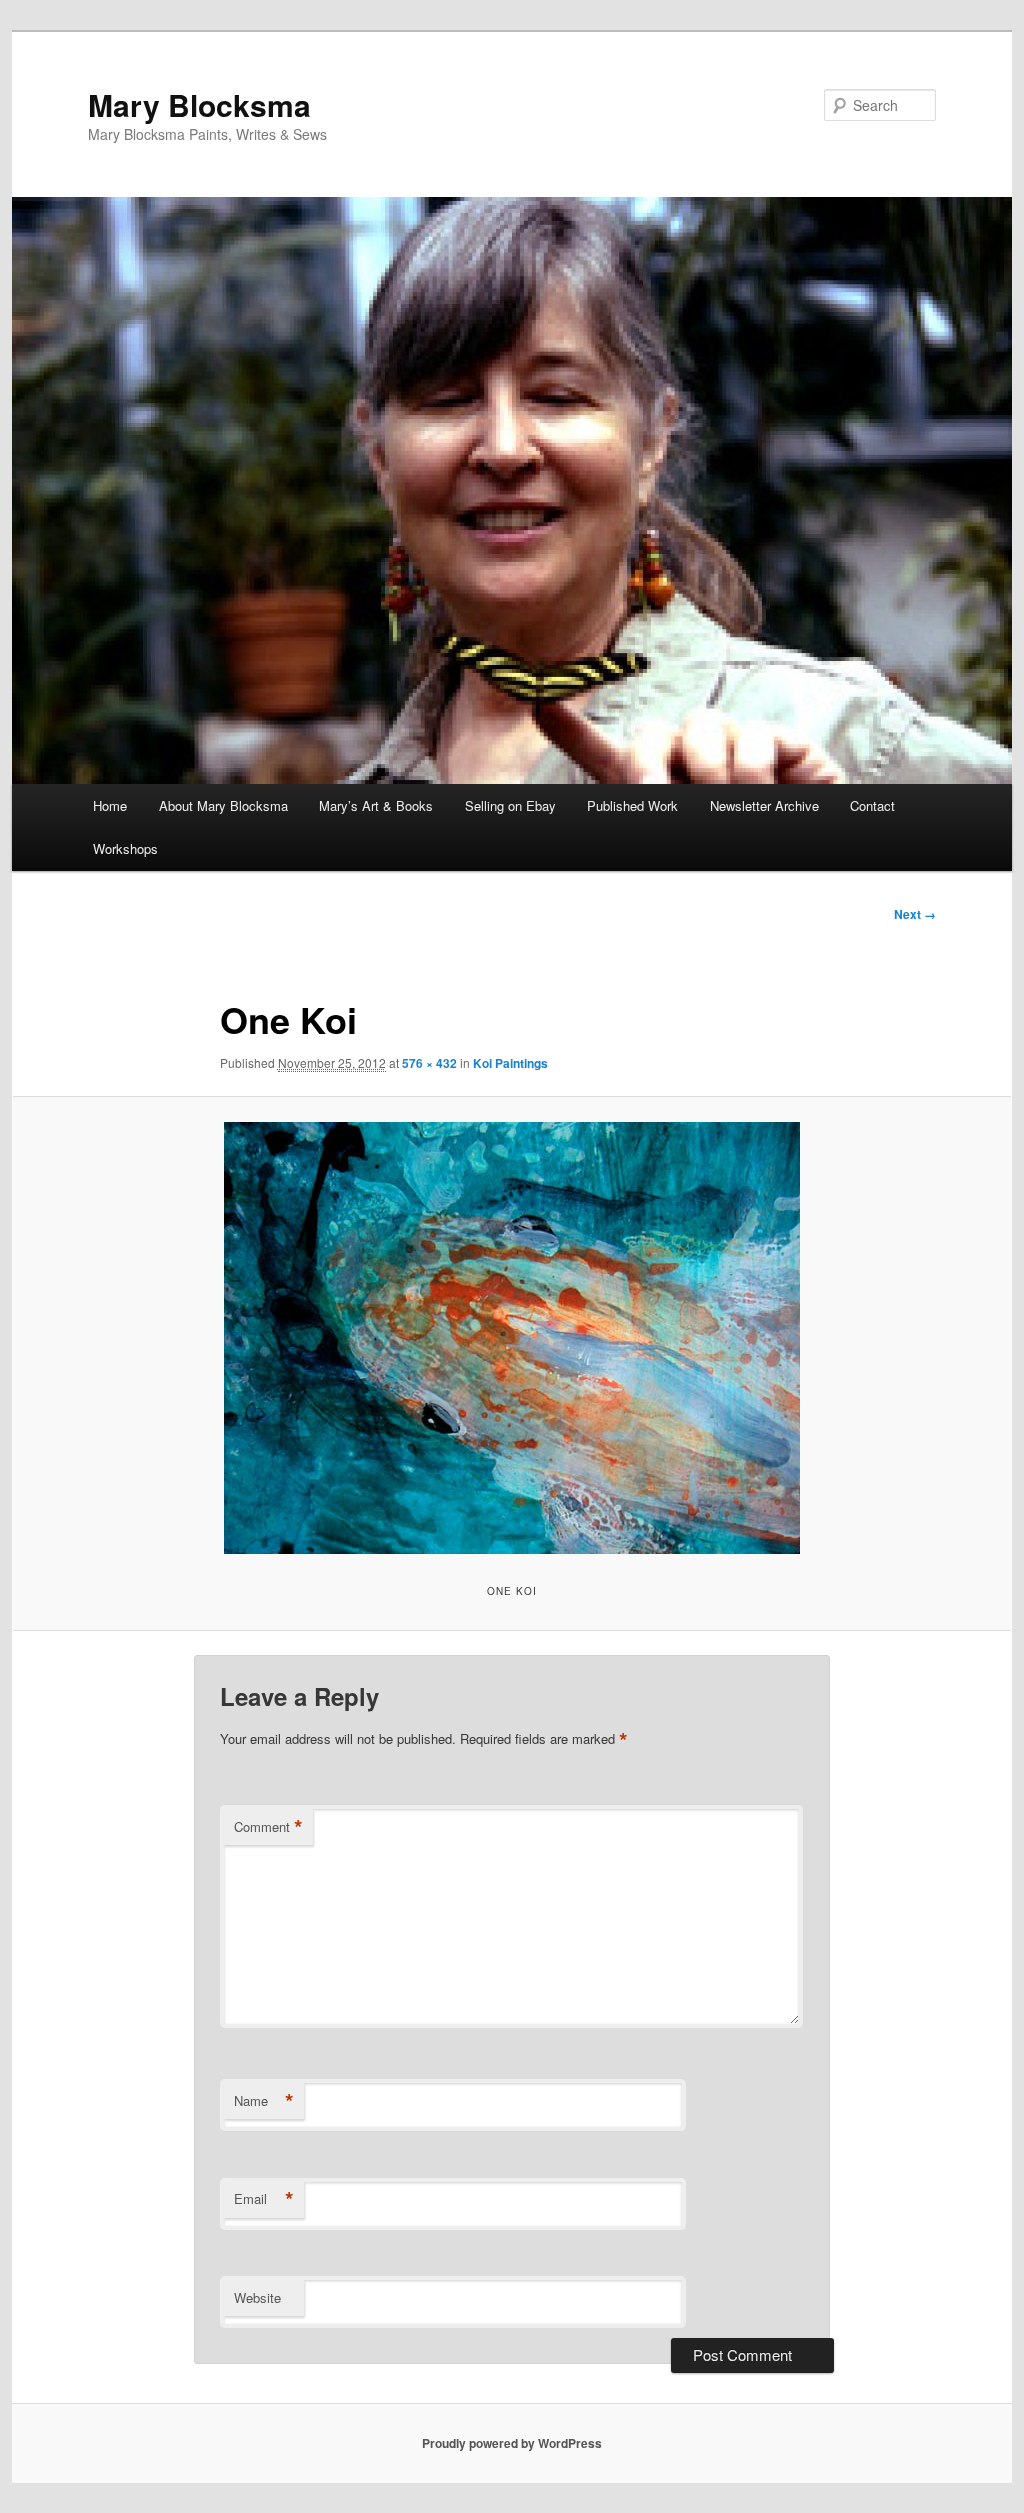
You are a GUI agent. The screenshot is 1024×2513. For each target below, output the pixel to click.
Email (264, 2199)
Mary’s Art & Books (376, 805)
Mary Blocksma (199, 104)
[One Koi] (512, 1338)
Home (110, 805)
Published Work (632, 805)
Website (257, 2297)
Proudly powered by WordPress (512, 2443)
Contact (872, 805)
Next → (915, 914)
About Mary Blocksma (223, 805)
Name (264, 2101)
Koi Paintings (510, 1063)
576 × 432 (429, 1063)
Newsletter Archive (764, 805)
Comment (268, 1827)
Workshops (125, 848)
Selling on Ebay (510, 805)
